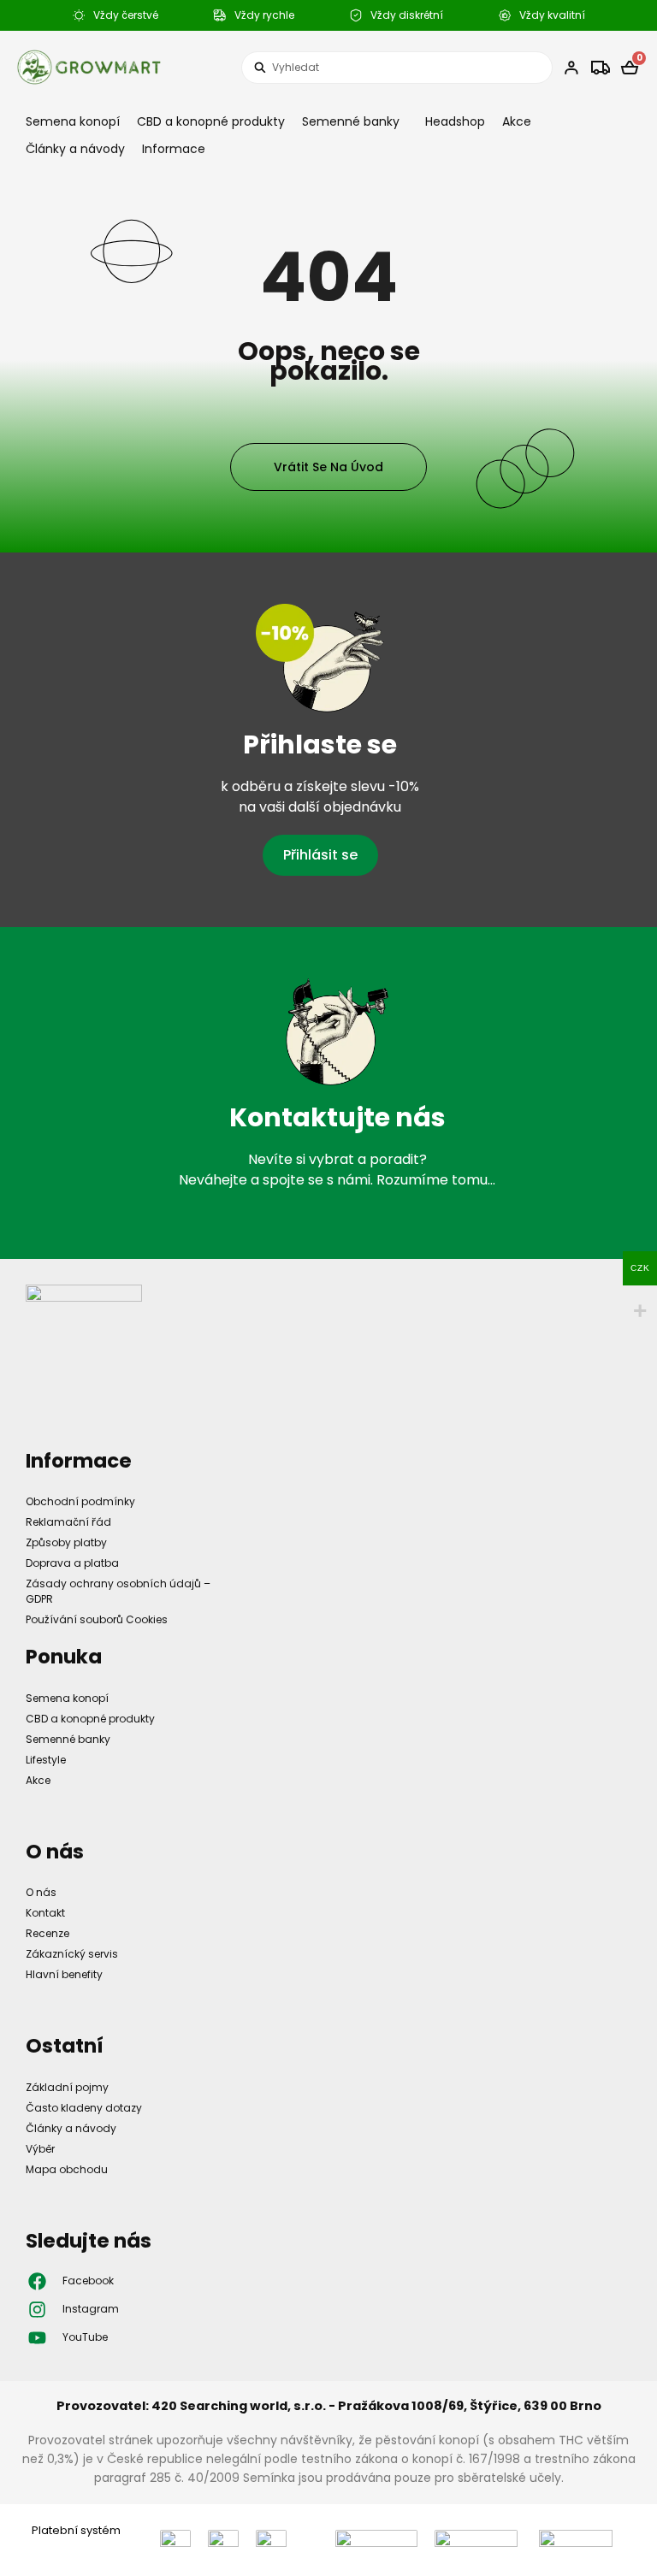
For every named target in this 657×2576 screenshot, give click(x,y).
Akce (517, 121)
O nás (41, 1892)
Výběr (40, 2149)
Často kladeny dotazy (84, 2108)
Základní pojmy (67, 2087)
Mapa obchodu (67, 2169)
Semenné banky (351, 121)
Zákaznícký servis (72, 1954)
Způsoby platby (66, 1542)
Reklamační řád (68, 1522)
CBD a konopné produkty (211, 121)
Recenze (47, 1933)
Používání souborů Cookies (97, 1619)
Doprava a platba (72, 1563)
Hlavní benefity (64, 1974)
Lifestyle (46, 1760)
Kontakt (45, 1913)
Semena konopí (73, 121)
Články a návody (75, 149)
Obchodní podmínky (80, 1501)
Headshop (455, 121)
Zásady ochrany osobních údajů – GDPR (118, 1591)
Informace (174, 149)
